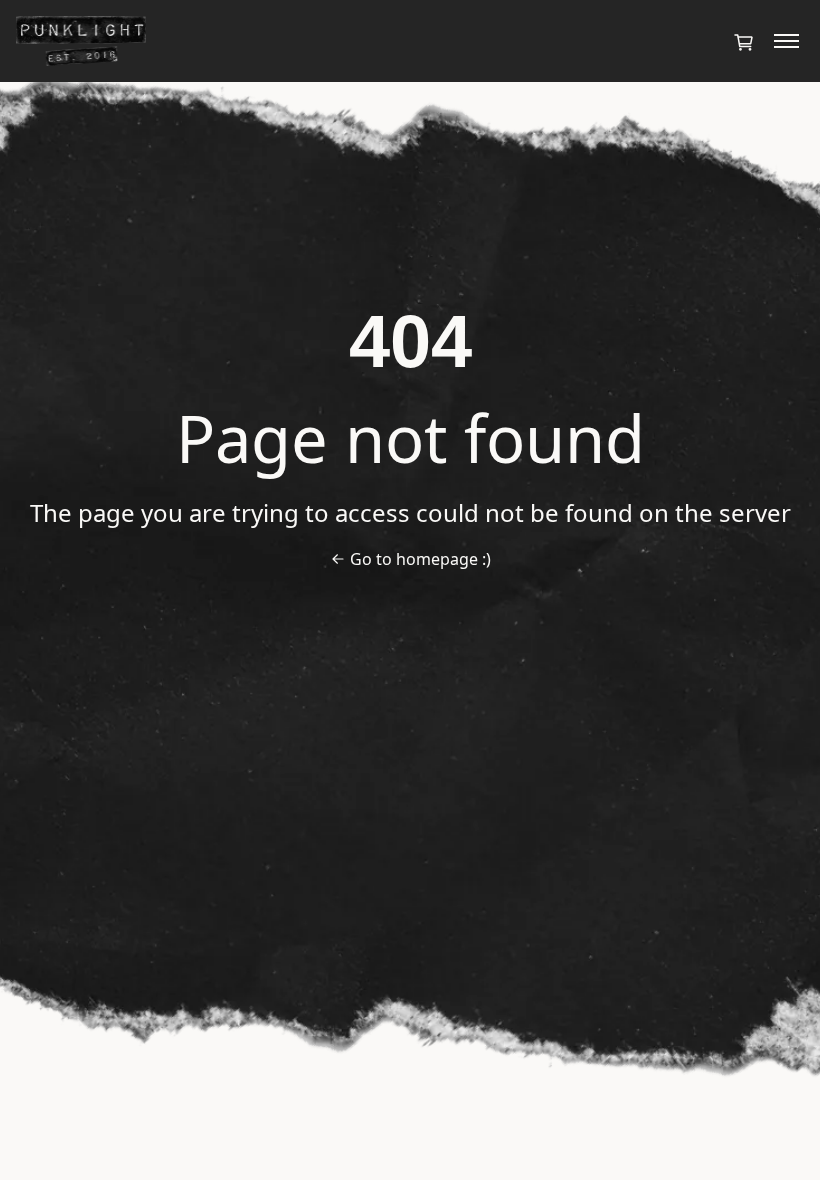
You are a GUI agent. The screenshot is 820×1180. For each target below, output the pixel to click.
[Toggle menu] (786, 41)
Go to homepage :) (420, 559)
